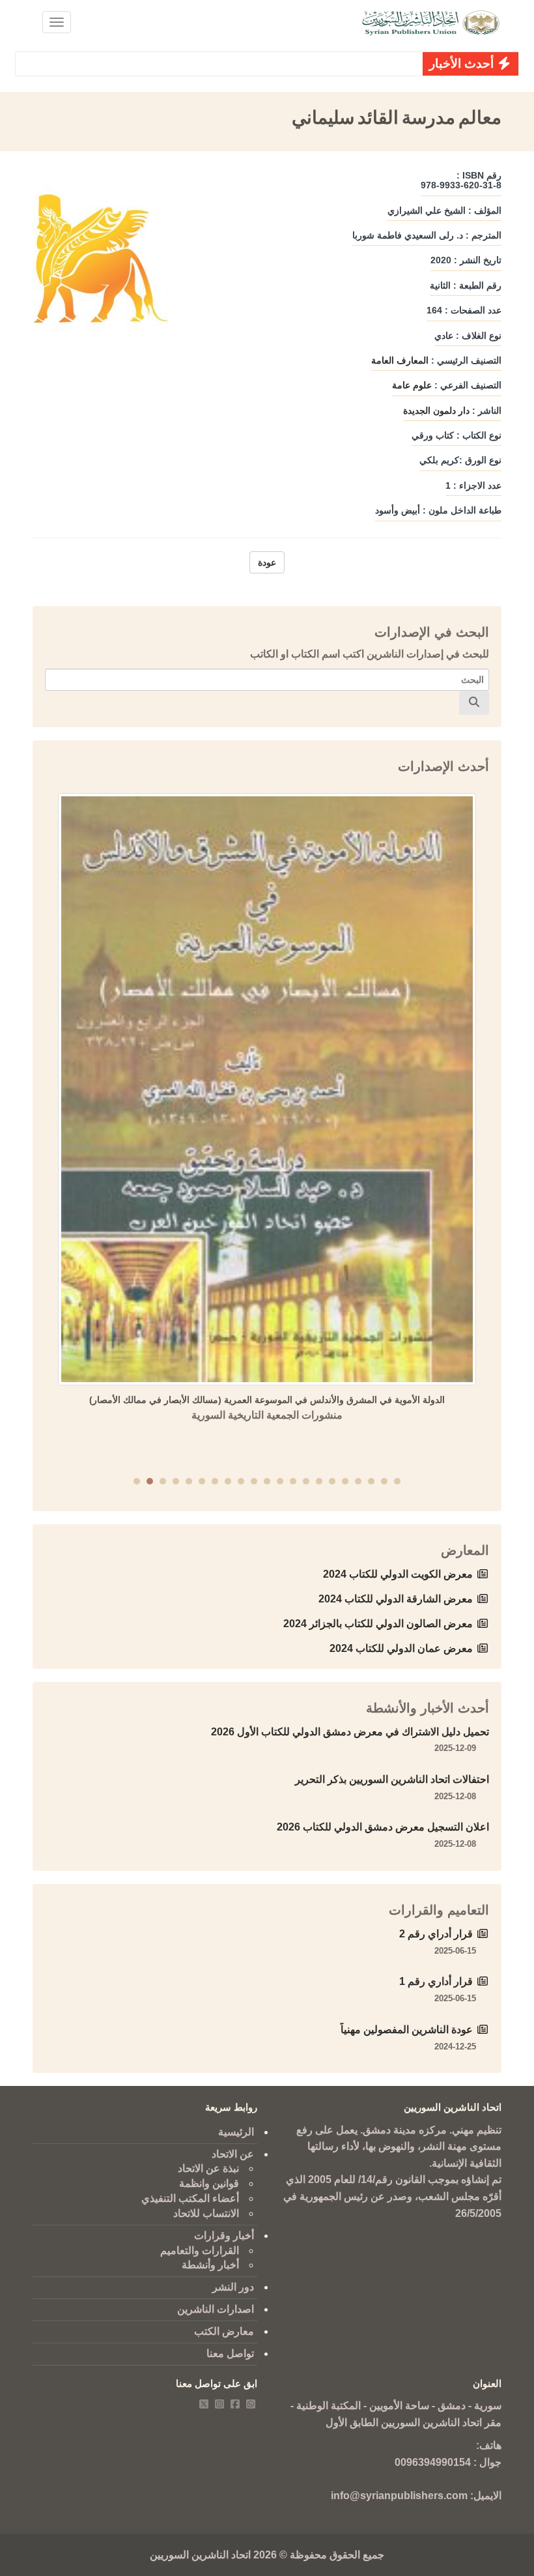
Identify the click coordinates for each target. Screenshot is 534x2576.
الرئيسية (236, 2132)
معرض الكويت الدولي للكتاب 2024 (398, 1574)
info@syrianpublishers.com (399, 2496)
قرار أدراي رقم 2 (436, 1934)
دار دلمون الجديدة (436, 411)
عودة (267, 562)
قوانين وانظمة (209, 2183)
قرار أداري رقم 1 (436, 1981)
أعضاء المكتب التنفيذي (190, 2198)
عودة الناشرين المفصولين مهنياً (407, 2030)
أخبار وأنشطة (210, 2265)
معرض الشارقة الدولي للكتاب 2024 (396, 1599)
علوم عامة (412, 385)
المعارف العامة (400, 360)
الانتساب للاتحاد (206, 2213)
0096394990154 (433, 2462)
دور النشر (233, 2287)
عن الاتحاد (233, 2154)
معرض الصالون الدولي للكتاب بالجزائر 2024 (378, 1624)
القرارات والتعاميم (200, 2250)
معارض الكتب (224, 2331)
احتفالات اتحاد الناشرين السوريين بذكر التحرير (392, 1779)
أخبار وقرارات (224, 2236)
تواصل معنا (230, 2353)
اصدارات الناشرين (216, 2309)
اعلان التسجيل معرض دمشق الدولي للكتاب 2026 (383, 1827)
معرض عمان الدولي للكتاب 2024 (401, 1648)
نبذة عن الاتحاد (208, 2168)
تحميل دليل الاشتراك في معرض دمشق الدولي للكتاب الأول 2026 (350, 1732)
